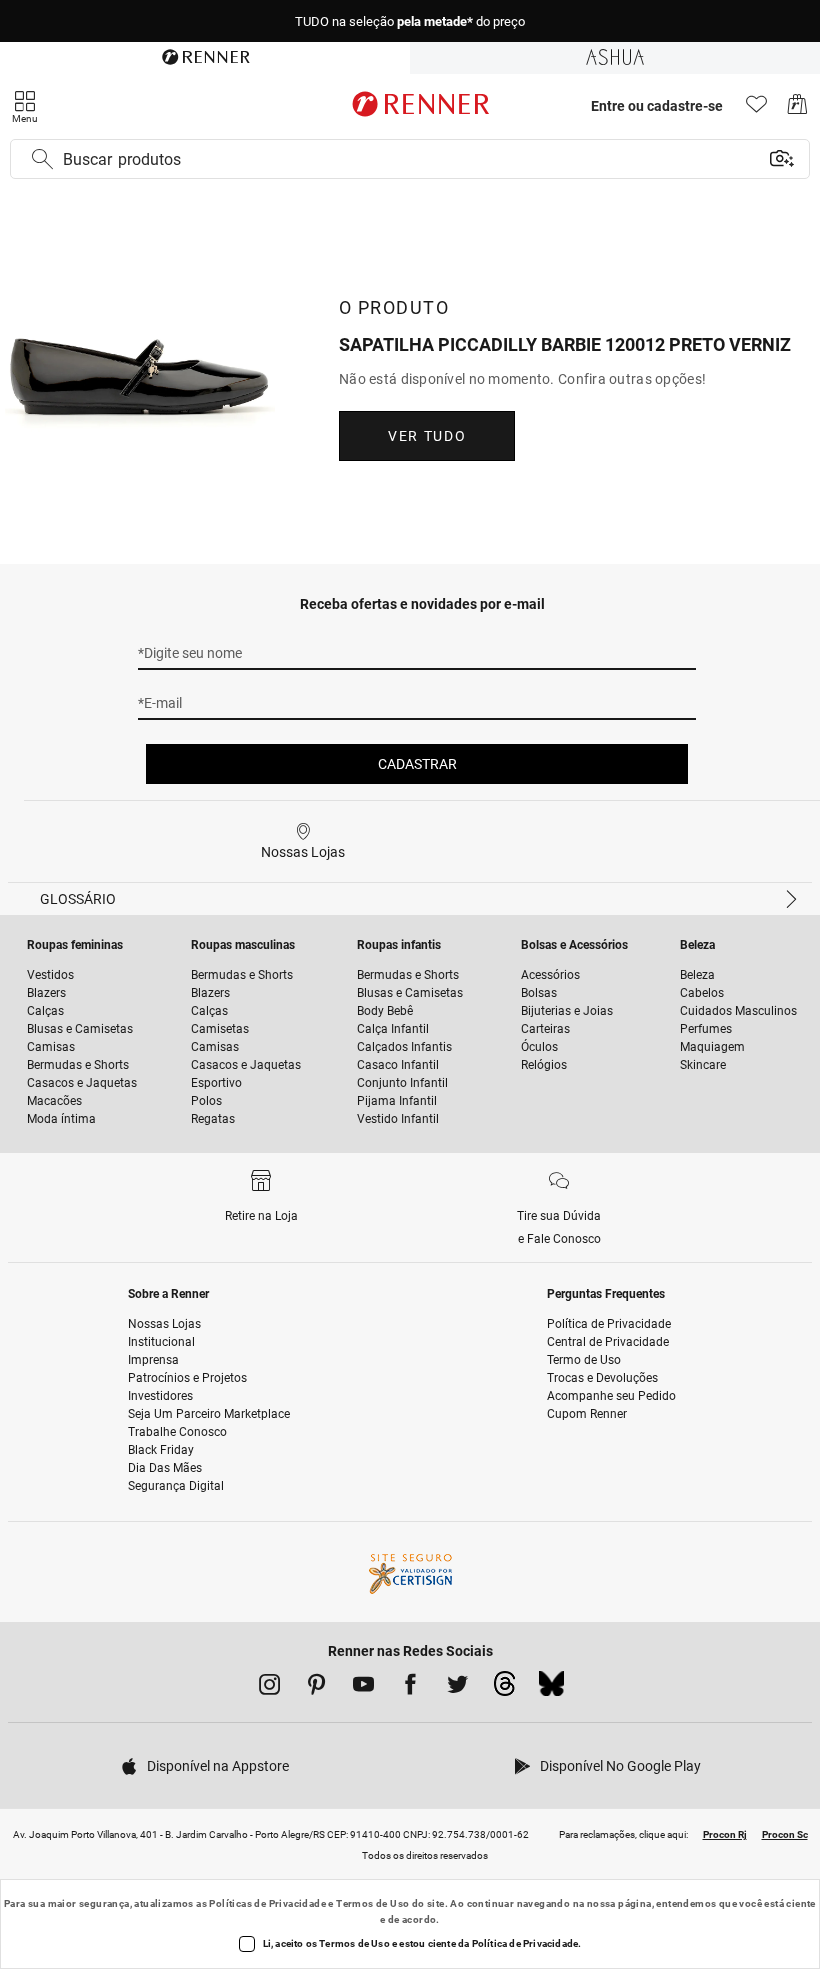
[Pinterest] (316, 1688)
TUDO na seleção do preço (410, 21)
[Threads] (504, 1689)
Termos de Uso (372, 1903)
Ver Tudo (427, 436)
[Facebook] (410, 1688)
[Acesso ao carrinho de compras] (797, 109)
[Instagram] (269, 1688)
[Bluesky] (551, 1689)
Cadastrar (417, 764)
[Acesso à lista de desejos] (756, 109)
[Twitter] (457, 1688)
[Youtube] (363, 1688)
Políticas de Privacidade (267, 1903)
